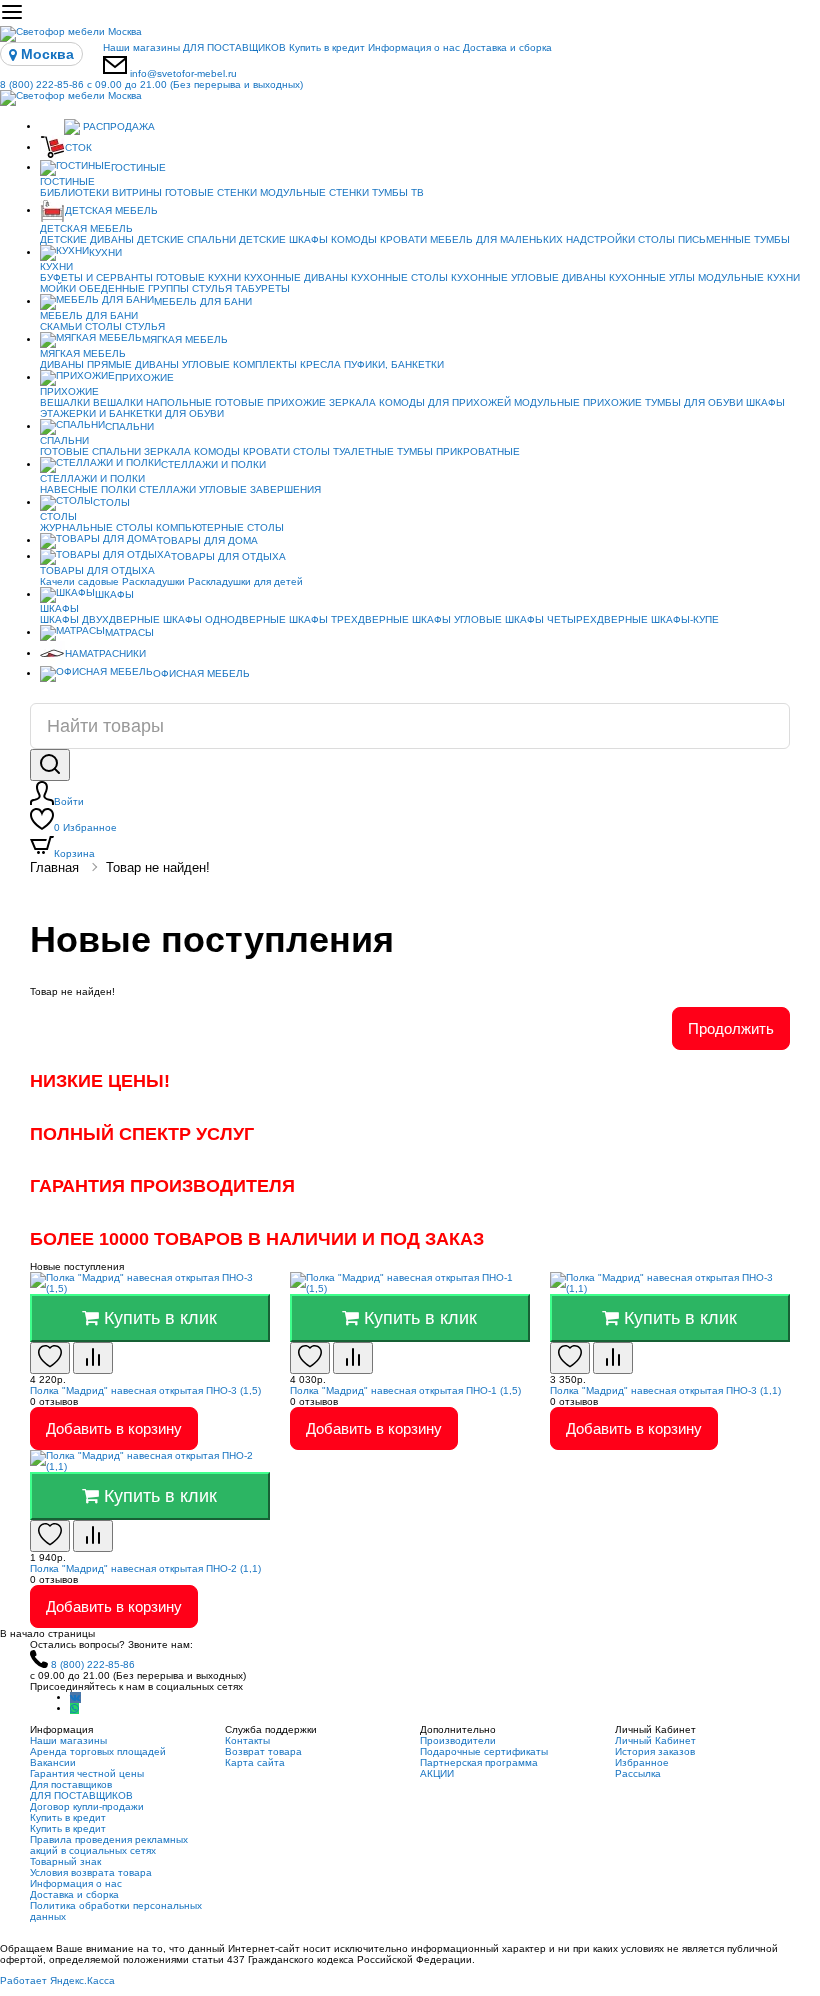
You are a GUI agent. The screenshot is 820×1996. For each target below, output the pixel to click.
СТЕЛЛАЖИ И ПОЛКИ (213, 464)
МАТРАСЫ (129, 632)
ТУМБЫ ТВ (398, 192)
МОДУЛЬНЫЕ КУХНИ (749, 277)
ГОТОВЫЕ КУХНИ (198, 277)
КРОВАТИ (403, 239)
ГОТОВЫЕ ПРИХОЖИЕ (270, 402)
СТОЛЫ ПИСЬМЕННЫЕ (694, 239)
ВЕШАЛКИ (65, 402)
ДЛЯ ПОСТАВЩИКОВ (234, 47)
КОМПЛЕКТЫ (265, 364)
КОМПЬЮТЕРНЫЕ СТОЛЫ (220, 527)
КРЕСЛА (320, 364)
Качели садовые (79, 581)
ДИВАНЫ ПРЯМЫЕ (86, 364)
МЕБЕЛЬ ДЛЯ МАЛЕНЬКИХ (496, 239)
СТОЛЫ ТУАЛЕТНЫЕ (343, 451)
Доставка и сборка (507, 47)
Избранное (85, 827)
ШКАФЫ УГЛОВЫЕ (457, 619)
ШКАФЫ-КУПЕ (685, 619)
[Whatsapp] (74, 1708)
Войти (69, 801)
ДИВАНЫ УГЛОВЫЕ (182, 364)
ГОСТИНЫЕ (138, 167)
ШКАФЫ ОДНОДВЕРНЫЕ (224, 619)
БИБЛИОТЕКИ (74, 192)
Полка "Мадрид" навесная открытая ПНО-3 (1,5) (145, 1390)
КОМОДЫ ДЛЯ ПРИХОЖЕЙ (445, 402)
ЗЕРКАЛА (352, 402)
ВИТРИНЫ (137, 192)
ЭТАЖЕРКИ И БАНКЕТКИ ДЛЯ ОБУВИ (132, 413)
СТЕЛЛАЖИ (167, 489)
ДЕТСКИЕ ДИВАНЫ (87, 239)
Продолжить (731, 1028)
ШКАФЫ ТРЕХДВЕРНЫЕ (349, 619)
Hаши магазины (141, 47)
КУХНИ (105, 252)
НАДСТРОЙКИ (600, 239)
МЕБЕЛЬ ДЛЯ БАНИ (203, 301)
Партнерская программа (479, 1762)
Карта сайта (255, 1762)
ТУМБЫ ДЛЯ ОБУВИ (694, 402)
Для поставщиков (71, 1784)
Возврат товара (263, 1751)
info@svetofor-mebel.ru (183, 73)
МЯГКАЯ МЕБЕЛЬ (185, 339)
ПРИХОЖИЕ (144, 377)
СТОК (78, 147)
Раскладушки (153, 581)
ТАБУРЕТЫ (262, 288)
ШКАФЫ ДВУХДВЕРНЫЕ (100, 619)
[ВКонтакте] (75, 1697)
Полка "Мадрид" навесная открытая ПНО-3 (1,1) (665, 1390)
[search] (50, 765)
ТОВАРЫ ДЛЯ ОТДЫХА (228, 556)
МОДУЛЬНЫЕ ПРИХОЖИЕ (578, 402)
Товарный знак (65, 1861)
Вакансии (53, 1762)
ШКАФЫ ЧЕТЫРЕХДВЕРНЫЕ (576, 619)
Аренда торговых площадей (98, 1751)
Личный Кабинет (655, 1740)
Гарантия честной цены (87, 1773)
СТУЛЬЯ (212, 288)
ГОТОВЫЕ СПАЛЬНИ (90, 451)
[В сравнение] (93, 1358)
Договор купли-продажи (87, 1806)
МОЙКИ (58, 288)
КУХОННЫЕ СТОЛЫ (399, 277)
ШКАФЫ (765, 402)
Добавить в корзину (114, 1428)
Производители (458, 1740)
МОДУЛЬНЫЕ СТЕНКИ (314, 192)
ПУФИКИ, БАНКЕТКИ (394, 364)
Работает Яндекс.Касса (57, 1980)
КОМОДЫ (354, 239)
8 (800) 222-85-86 (151, 84)
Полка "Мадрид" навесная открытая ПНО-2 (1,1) (145, 1568)
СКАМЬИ (61, 326)
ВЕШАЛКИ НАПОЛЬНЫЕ (152, 402)
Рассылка (638, 1773)
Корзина (74, 853)
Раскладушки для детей (245, 581)
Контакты (247, 1740)
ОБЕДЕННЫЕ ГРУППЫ (134, 288)
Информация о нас (414, 47)
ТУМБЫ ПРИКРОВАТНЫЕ (458, 451)
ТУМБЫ (772, 239)
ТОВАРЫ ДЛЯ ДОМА (207, 540)
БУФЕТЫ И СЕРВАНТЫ (96, 277)
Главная (54, 867)
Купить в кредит (327, 47)
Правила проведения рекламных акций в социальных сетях (109, 1845)
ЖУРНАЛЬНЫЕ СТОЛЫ (96, 527)
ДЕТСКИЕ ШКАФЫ (283, 239)
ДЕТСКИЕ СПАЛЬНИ (186, 239)
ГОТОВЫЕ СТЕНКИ (211, 192)
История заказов (655, 1751)
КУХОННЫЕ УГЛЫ (652, 277)
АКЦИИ (437, 1773)
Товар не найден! (158, 867)
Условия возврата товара (91, 1872)
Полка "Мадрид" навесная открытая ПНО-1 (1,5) (405, 1390)
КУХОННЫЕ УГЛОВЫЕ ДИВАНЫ (528, 277)
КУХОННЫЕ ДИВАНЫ (296, 277)
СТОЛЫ (103, 326)
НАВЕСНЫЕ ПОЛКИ (88, 489)
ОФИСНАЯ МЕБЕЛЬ (201, 673)
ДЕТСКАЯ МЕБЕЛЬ (111, 210)
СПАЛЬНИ (129, 426)
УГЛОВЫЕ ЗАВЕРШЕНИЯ (260, 489)
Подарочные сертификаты (484, 1751)
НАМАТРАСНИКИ (105, 653)
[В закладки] (50, 1358)
